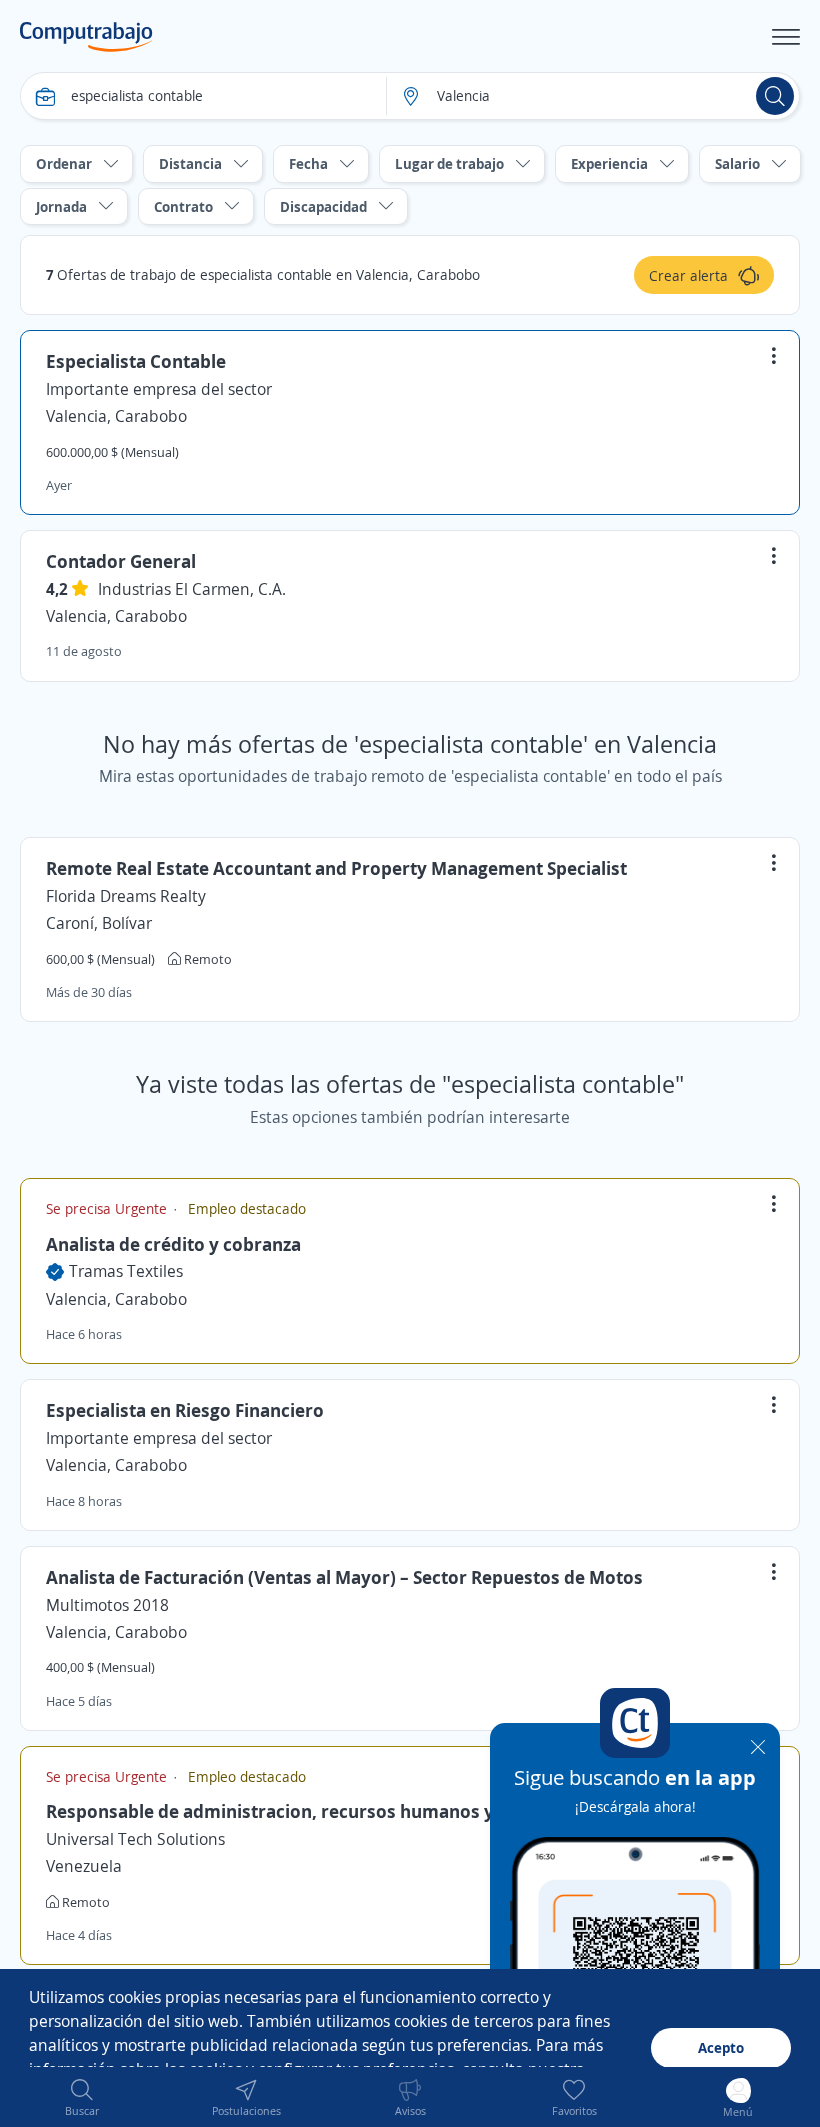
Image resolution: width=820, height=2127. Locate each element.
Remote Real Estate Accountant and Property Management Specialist (336, 868)
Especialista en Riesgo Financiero (185, 1410)
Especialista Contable (136, 361)
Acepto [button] (721, 2047)
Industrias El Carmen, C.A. (192, 589)
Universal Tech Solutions (135, 1839)
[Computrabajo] (86, 37)
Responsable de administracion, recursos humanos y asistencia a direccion (363, 1811)
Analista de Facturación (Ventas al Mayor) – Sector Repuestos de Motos (344, 1577)
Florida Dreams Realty (126, 896)
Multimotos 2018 (107, 1605)
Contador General (121, 561)
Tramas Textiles (126, 1271)
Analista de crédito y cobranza (173, 1244)
